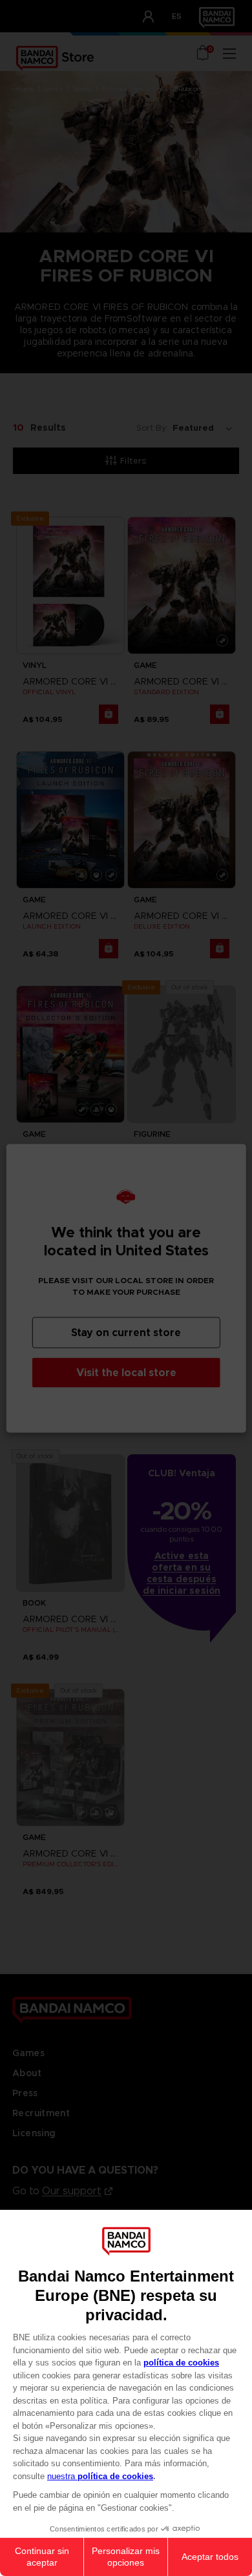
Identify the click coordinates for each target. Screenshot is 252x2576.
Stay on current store (126, 1332)
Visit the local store (126, 1372)
